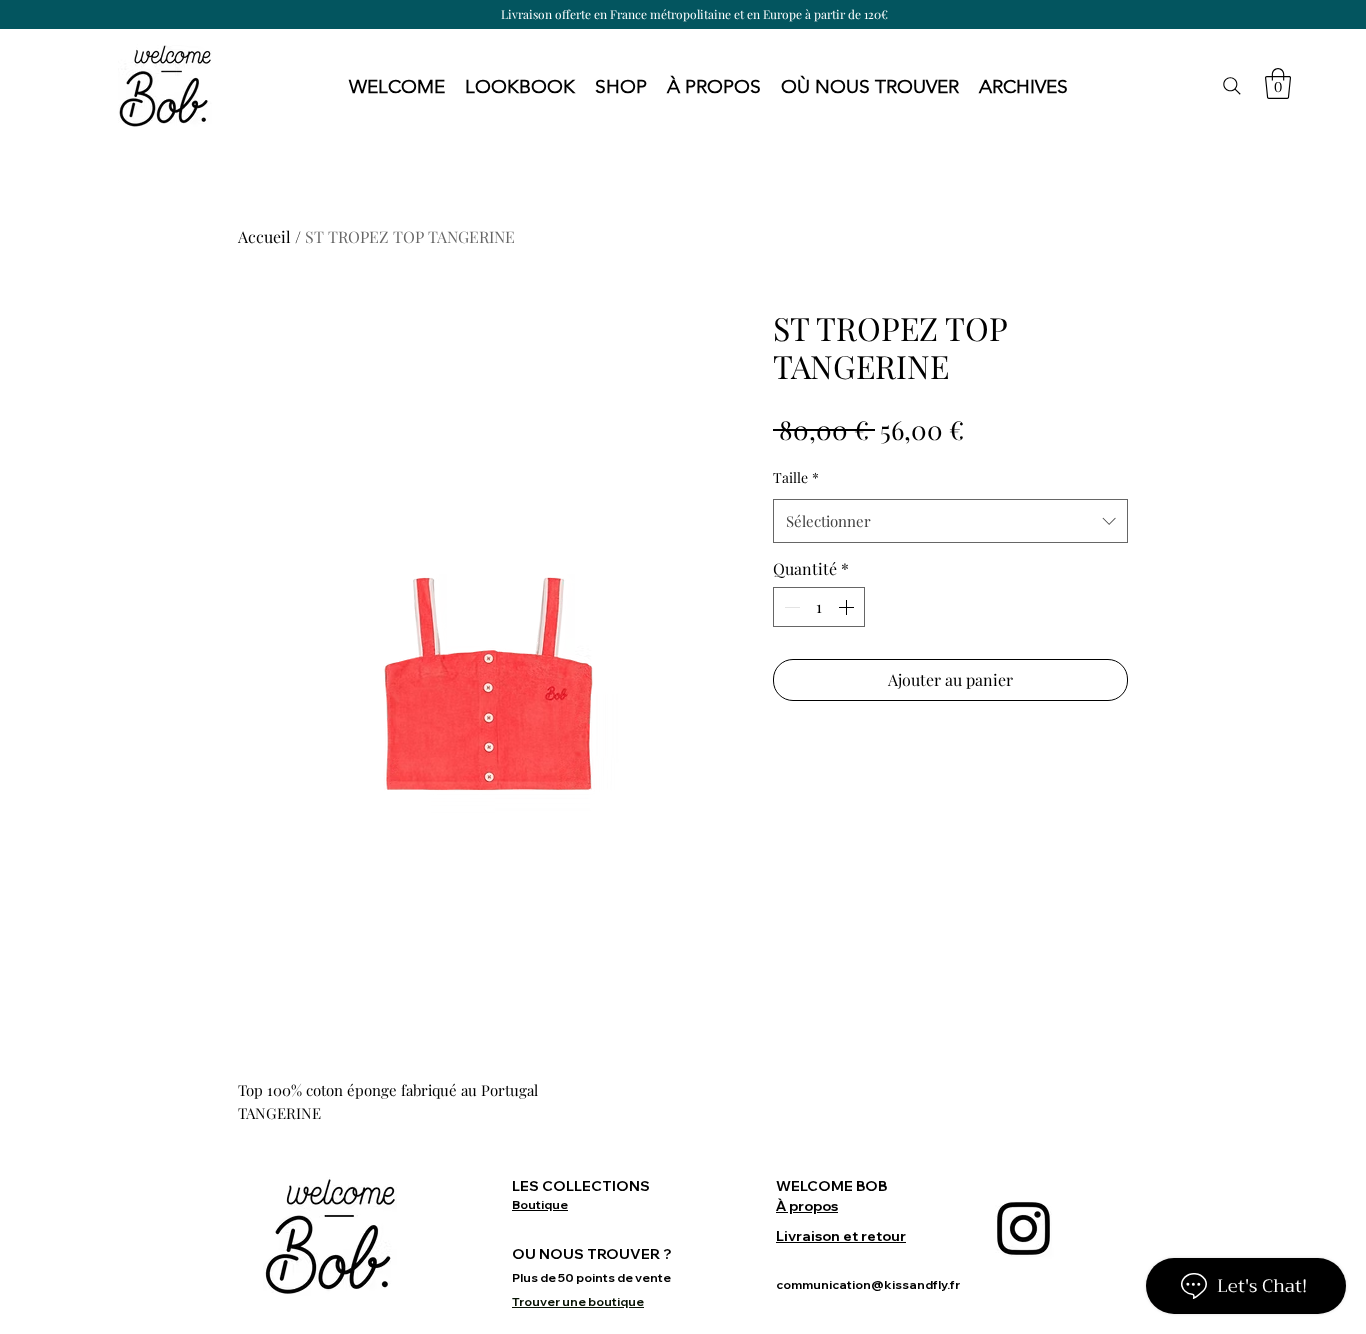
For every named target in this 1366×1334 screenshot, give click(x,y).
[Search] (1232, 86)
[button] (520, 86)
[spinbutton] (819, 607)
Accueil (264, 236)
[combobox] (950, 521)
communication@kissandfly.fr (868, 1284)
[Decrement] (790, 607)
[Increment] (848, 607)
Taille (796, 477)
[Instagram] (1023, 1228)
